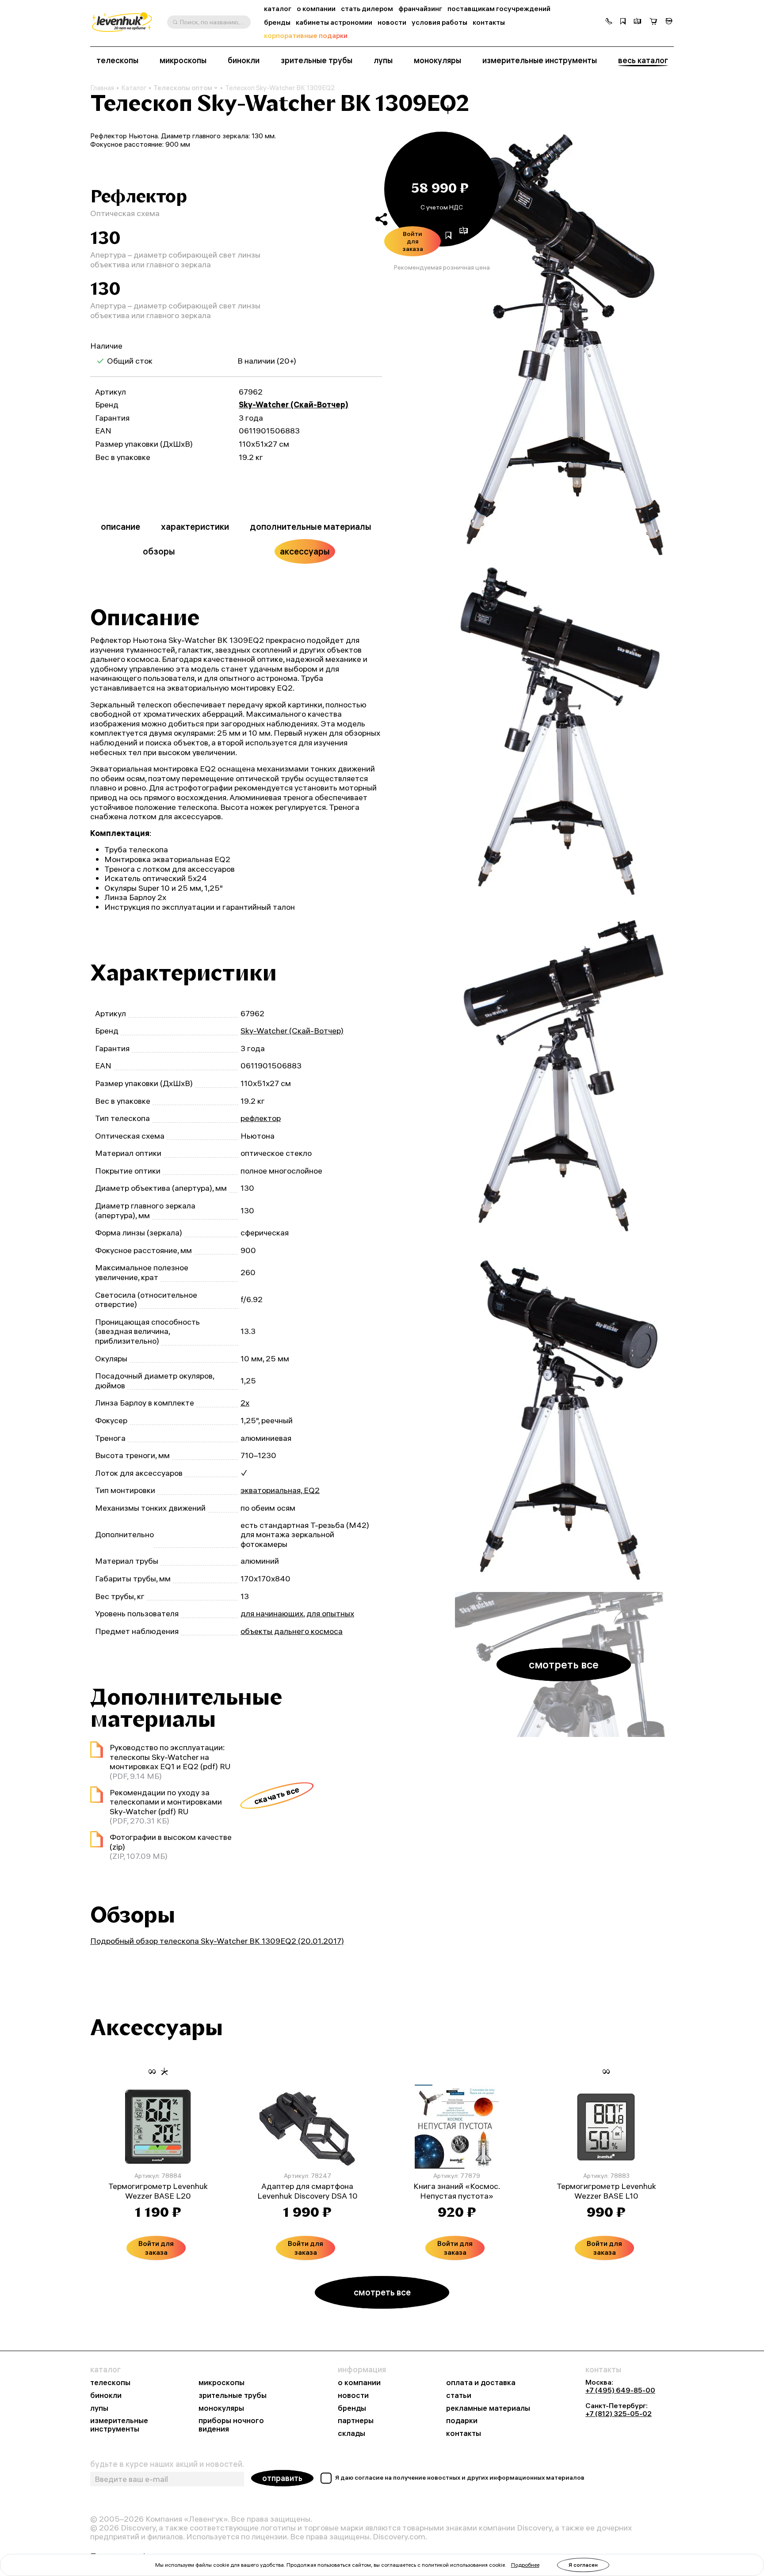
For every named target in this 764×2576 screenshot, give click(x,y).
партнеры (356, 2421)
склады (351, 2434)
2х (245, 1403)
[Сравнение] (638, 22)
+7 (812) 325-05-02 (619, 2413)
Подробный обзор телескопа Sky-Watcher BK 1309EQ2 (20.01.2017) (217, 1941)
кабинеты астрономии (334, 22)
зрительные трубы (317, 61)
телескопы (117, 61)
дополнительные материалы (311, 526)
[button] (609, 22)
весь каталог (643, 61)
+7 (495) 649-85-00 (620, 2390)
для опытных (330, 1613)
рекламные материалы (488, 2408)
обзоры (159, 551)
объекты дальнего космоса (292, 1631)
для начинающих (272, 1613)
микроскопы (183, 61)
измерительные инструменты (540, 61)
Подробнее (525, 2565)
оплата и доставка (481, 2383)
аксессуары (305, 551)
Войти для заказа (413, 241)
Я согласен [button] (583, 2565)
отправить (282, 2478)
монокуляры (437, 61)
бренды (277, 22)
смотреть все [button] (564, 1664)
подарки (462, 2421)
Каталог (134, 88)
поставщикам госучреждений (499, 9)
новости (392, 22)
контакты (489, 22)
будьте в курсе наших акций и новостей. (167, 2464)
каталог (278, 9)
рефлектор (261, 1118)
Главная (102, 88)
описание (120, 526)
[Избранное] (623, 22)
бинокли (244, 61)
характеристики (195, 526)
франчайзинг (420, 9)
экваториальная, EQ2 (280, 1490)
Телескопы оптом (183, 88)
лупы (383, 61)
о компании (316, 9)
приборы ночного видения (231, 2425)
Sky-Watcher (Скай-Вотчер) (294, 405)
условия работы (439, 22)
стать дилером (367, 9)
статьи (459, 2396)
